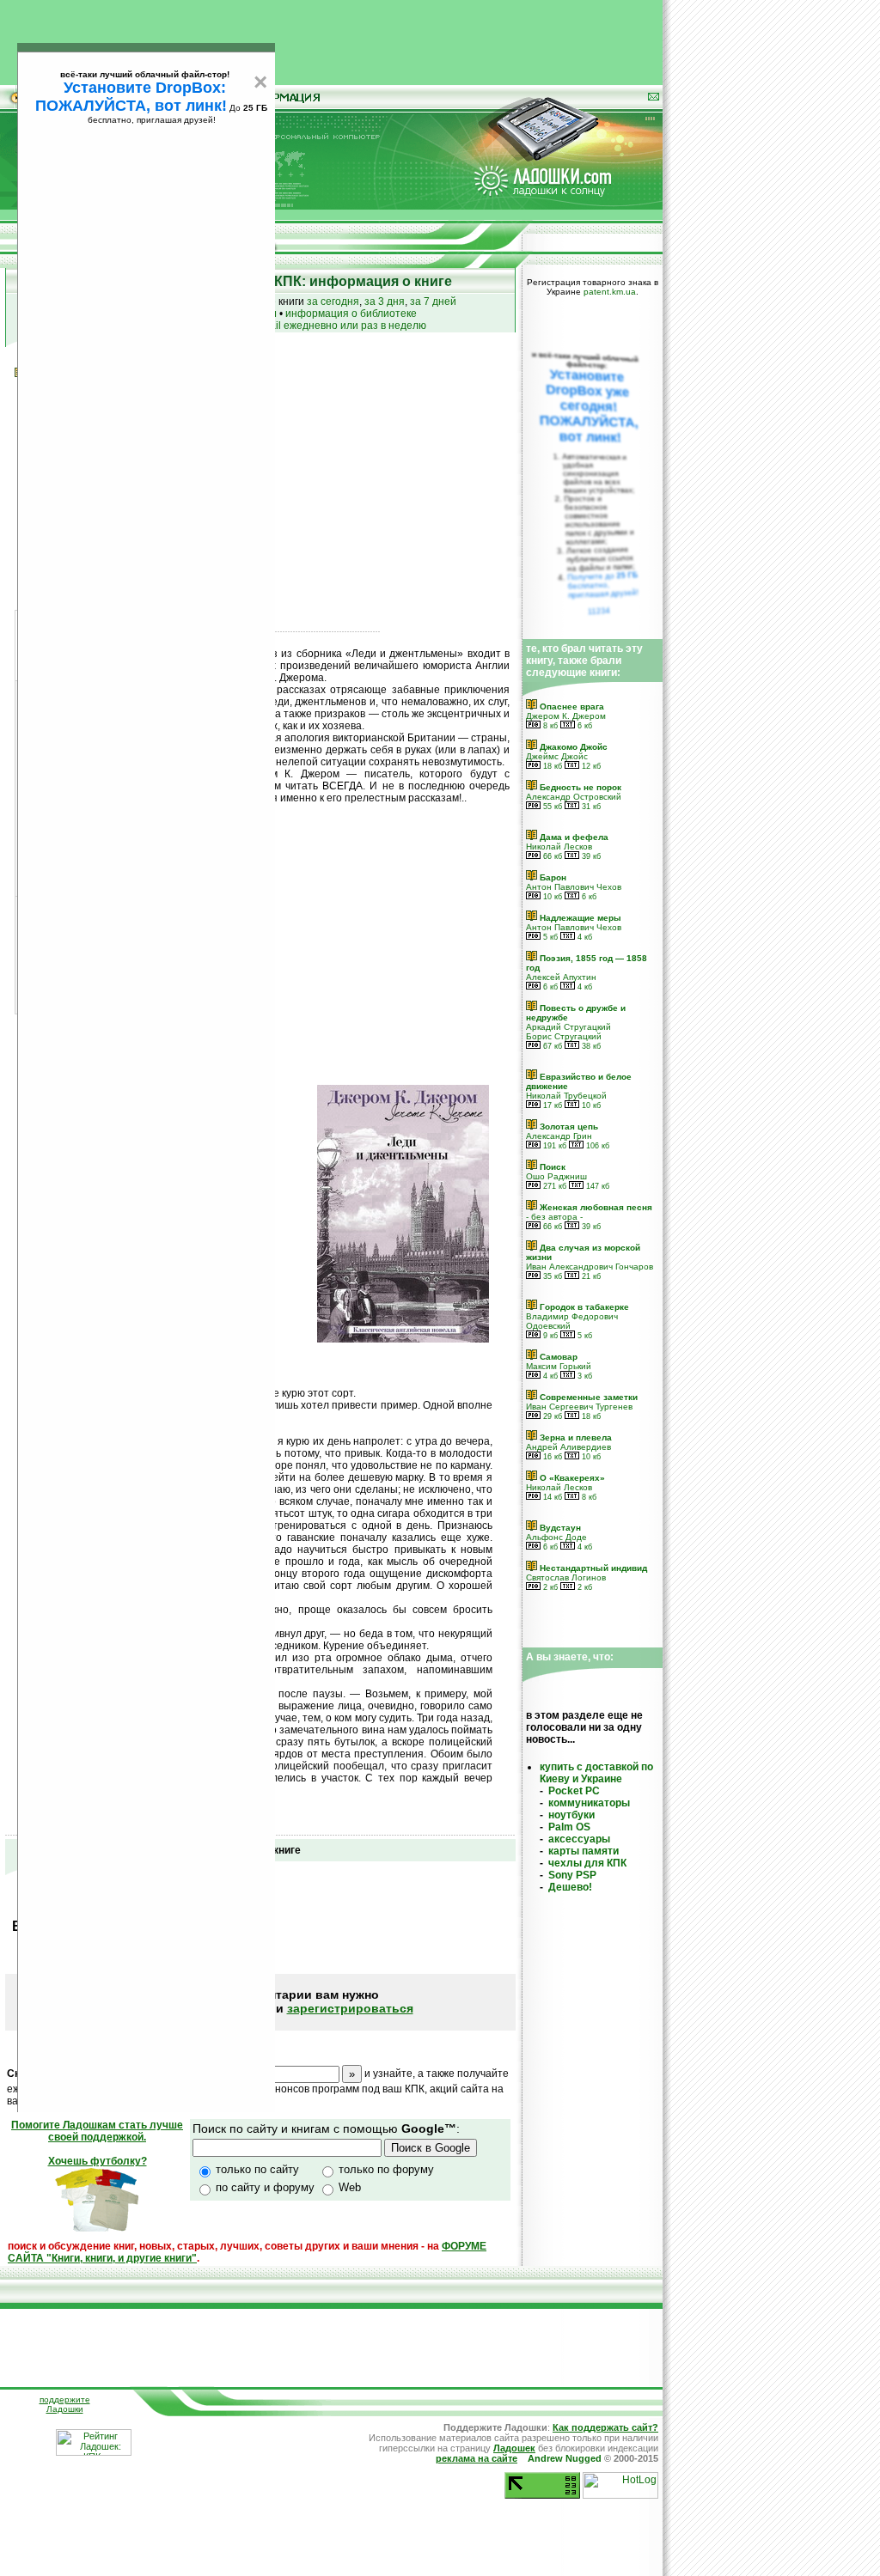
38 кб (590, 1046)
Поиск (551, 1167)
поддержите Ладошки (65, 2404)
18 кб (551, 766)
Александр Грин (559, 1136)
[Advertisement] (332, 39)
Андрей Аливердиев (568, 1447)
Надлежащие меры (579, 918)
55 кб (551, 807)
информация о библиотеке (351, 314)
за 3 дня (385, 301)
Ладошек (514, 2448)
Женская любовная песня (595, 1207)
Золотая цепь (568, 1127)
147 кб (596, 1186)
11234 (599, 611)
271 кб (553, 1186)
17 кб (551, 1105)
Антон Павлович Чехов (574, 887)
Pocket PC (574, 1791)
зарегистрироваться (350, 2008)
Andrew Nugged (565, 2458)
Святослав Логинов (566, 1577)
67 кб (551, 1046)
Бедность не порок (579, 787)
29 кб (551, 1416)
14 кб (551, 1497)
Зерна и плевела (574, 1437)
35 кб (551, 1276)
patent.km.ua (610, 292)
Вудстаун (559, 1528)
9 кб (549, 1336)
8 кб (549, 726)
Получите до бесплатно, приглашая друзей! (603, 585)
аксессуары (579, 1839)
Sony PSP (572, 1875)
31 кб (590, 807)
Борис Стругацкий (564, 1036)
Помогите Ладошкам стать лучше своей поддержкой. (97, 2131)
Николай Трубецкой (566, 1096)
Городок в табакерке (583, 1307)
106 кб (596, 1146)
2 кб (549, 1587)
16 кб (551, 1457)
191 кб (553, 1146)
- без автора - (554, 1217)
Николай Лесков (559, 846)
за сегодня (333, 301)
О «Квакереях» (571, 1478)
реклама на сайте (477, 2458)
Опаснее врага (571, 706)
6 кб (584, 726)
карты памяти (584, 1851)
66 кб (551, 856)
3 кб (584, 1376)
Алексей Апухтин (561, 977)
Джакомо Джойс (572, 747)
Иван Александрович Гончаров (590, 1267)
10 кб (551, 897)
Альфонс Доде (556, 1537)
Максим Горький (559, 1366)
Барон (552, 877)
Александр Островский (574, 797)
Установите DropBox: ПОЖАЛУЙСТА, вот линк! (131, 97)
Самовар (557, 1357)
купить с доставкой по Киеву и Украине (596, 1773)
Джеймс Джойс (557, 756)
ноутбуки (571, 1815)
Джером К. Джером (566, 716)
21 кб (590, 1276)
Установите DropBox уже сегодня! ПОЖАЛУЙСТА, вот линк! (589, 406)
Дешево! (570, 1887)
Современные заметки (587, 1397)
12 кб (590, 766)
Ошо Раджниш (556, 1176)
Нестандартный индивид (592, 1568)
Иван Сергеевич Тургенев (579, 1407)
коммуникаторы (589, 1803)
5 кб (549, 937)
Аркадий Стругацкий (568, 1027)
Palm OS (569, 1827)
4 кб (584, 937)
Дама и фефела (573, 837)
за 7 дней (433, 301)
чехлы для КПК (587, 1863)
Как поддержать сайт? (605, 2427)
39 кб (590, 856)
